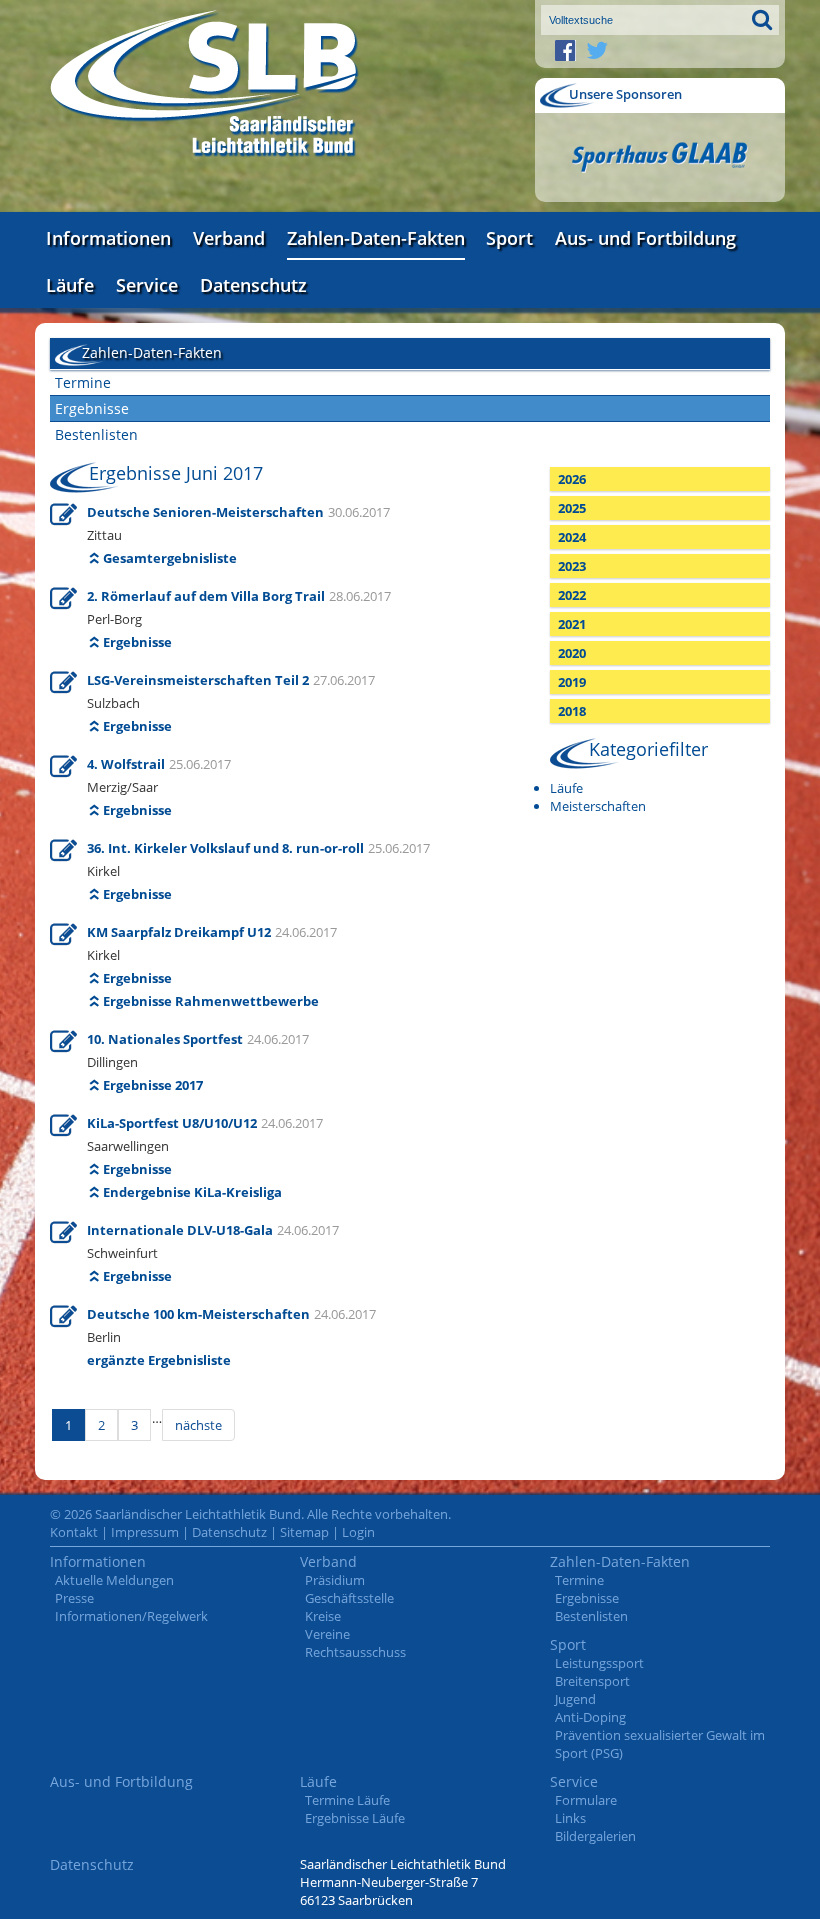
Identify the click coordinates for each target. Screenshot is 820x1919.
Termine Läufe (347, 1800)
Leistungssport (599, 1663)
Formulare (586, 1800)
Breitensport (592, 1681)
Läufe (70, 285)
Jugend (575, 1699)
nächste (198, 1425)
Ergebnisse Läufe (355, 1818)
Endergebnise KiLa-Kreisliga (192, 1192)
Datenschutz (253, 285)
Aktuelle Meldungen (114, 1580)
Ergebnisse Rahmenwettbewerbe (211, 1001)
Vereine (327, 1634)
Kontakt (74, 1532)
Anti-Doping (590, 1717)
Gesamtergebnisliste (170, 558)
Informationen (108, 238)
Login (358, 1532)
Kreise (323, 1616)
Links (570, 1818)
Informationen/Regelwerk (131, 1616)
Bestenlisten (96, 434)
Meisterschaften (598, 806)
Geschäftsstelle (349, 1598)
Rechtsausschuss (355, 1652)
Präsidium (335, 1580)
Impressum (145, 1532)
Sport (509, 238)
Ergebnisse (92, 408)
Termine (83, 382)
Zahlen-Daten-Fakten (376, 238)
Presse (74, 1598)
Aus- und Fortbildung (645, 238)
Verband (229, 238)
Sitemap (304, 1532)
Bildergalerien (595, 1836)
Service (147, 285)
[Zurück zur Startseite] (205, 84)
